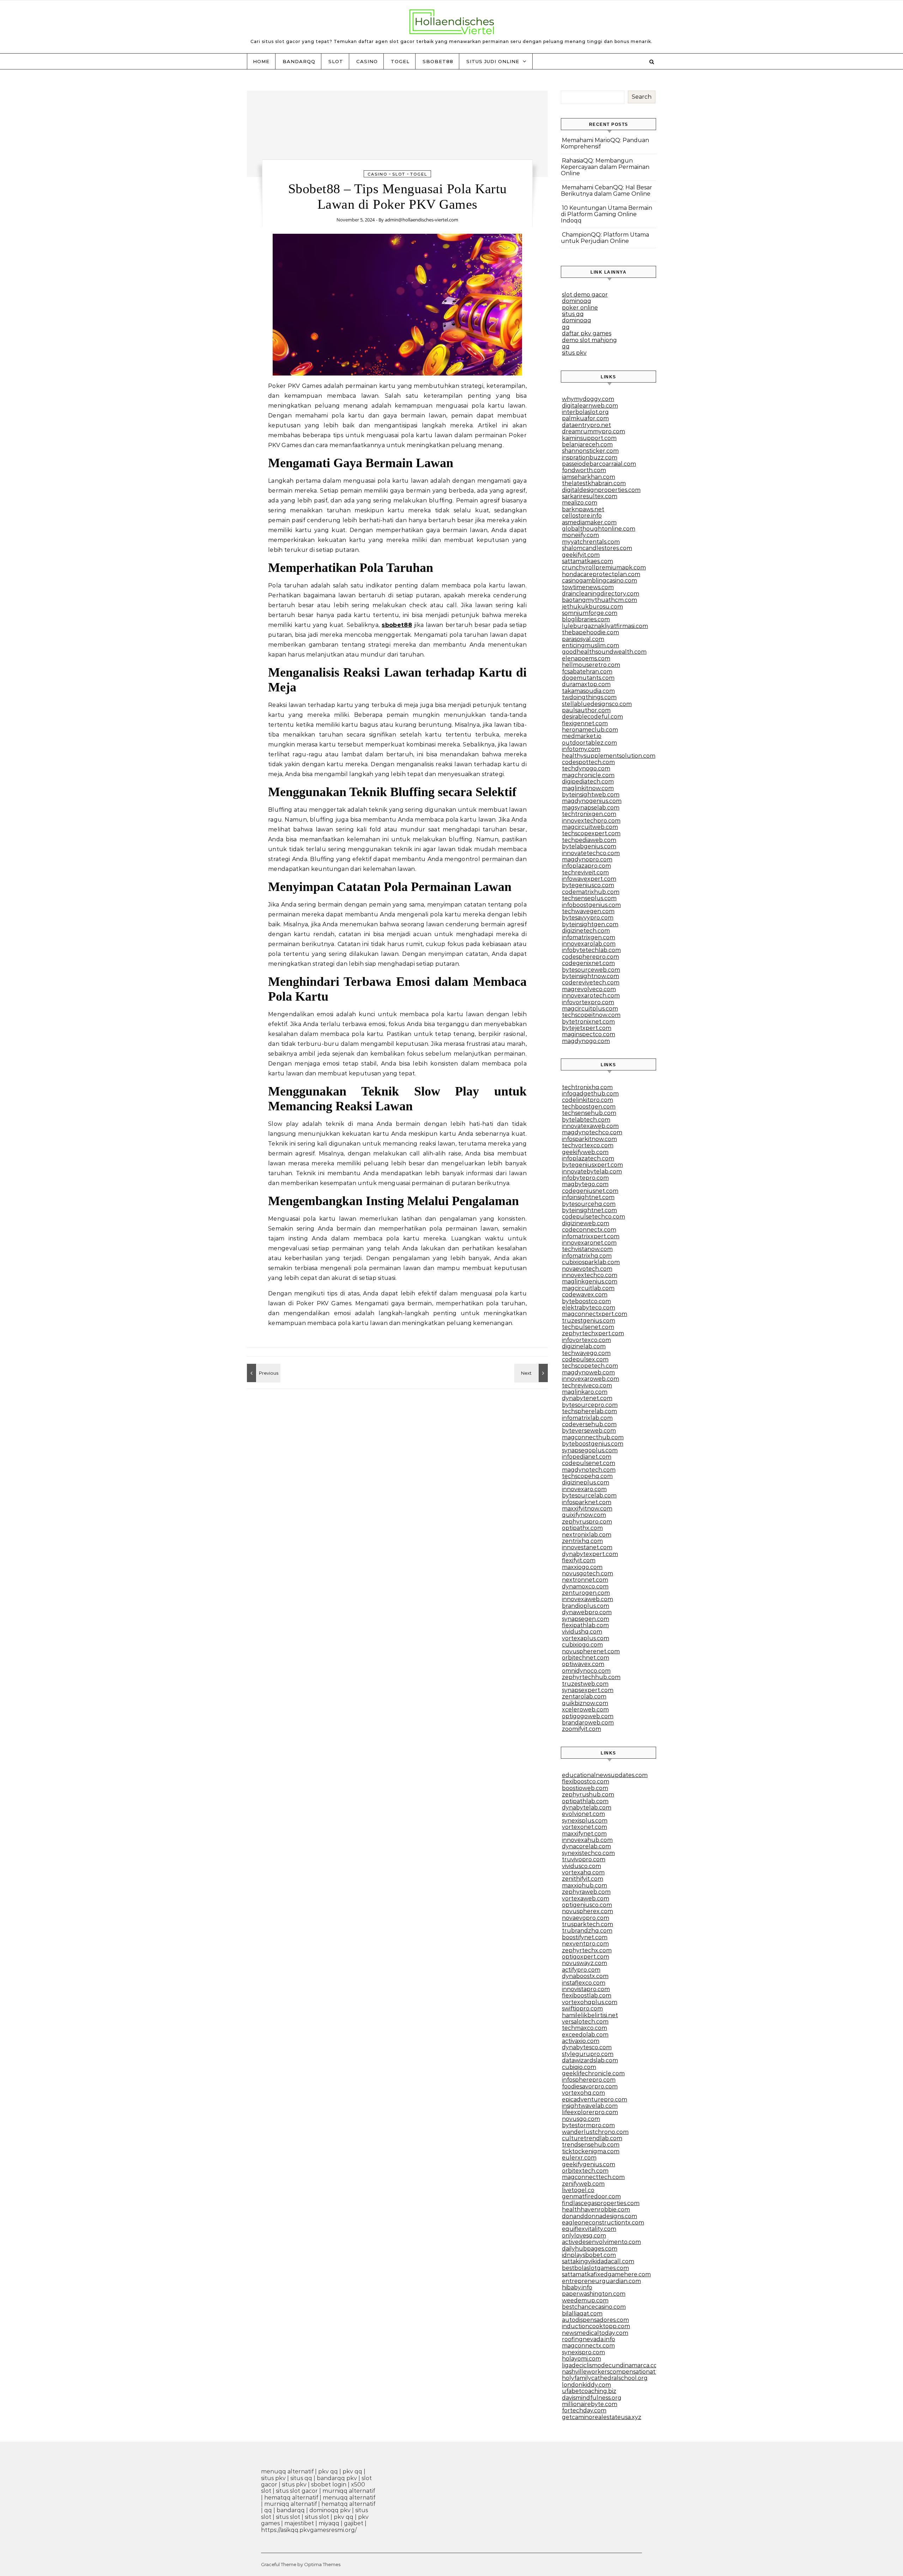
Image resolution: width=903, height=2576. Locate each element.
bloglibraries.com (586, 619)
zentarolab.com (584, 1696)
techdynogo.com (586, 768)
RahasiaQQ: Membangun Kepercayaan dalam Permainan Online (605, 167)
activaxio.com (581, 2041)
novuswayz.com (584, 1963)
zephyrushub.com (588, 1794)
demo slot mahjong (589, 340)
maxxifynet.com (584, 1834)
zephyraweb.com (586, 1892)
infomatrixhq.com (587, 1256)
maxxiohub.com (584, 1885)
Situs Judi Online (493, 61)
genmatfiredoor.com (591, 2196)
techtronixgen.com (589, 814)
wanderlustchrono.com (595, 2132)
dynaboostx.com (585, 1976)
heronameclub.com (590, 730)
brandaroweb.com (588, 1723)
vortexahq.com (583, 1872)
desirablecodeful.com (592, 717)
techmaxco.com (584, 2028)
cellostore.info (582, 516)
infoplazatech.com (588, 1158)
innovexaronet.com (589, 1243)
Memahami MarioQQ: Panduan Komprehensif (605, 143)
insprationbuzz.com (590, 457)
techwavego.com (586, 1353)
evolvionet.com (583, 1814)
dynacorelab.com (586, 1846)
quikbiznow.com (585, 1703)
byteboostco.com (586, 1301)
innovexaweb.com (587, 1599)
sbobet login (329, 2485)
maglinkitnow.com (588, 788)
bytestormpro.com (588, 2125)
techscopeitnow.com (591, 1015)
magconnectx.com (588, 2346)
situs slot (288, 2517)
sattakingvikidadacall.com (598, 2261)
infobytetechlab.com (591, 950)
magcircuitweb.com (590, 827)
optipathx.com (582, 1528)
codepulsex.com (585, 1359)
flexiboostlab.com (587, 1995)
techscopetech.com (590, 1366)
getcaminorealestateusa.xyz (602, 2417)
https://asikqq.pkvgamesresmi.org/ (309, 2530)
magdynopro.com (587, 859)
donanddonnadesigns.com (599, 2216)
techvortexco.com (588, 1145)
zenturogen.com (586, 1593)
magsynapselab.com (591, 808)
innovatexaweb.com (590, 1126)
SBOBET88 (438, 61)
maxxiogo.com (582, 1567)
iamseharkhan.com (589, 477)
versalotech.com (585, 2022)
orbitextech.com (585, 2171)
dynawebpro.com (587, 1612)
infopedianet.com (587, 1457)
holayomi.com (581, 2359)
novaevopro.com (586, 1918)
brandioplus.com (586, 1606)
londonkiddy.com (586, 2385)
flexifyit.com (579, 1560)
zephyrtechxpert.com (593, 1333)
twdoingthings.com (589, 697)
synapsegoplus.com (590, 1450)
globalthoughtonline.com (599, 529)
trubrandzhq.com (587, 1931)
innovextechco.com (590, 1275)
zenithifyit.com (583, 1879)
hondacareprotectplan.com (601, 574)
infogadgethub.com (590, 1094)
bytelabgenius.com (589, 846)
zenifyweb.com (583, 2184)
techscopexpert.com (591, 833)
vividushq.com (582, 1632)
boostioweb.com (585, 1788)
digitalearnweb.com (590, 406)
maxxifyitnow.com (587, 1509)
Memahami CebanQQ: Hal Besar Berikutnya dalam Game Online (607, 191)
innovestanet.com (587, 1547)
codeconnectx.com (589, 1230)
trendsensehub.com (591, 2145)
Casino (367, 61)
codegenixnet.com (588, 963)
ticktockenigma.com (591, 2151)
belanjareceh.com (587, 444)
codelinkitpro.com (587, 1100)
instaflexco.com (584, 1983)
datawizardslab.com (590, 2060)
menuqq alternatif (287, 2471)
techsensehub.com (589, 1113)
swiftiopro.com (582, 2009)
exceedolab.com (585, 2035)
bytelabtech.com (586, 1120)
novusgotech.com (587, 1573)
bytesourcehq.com (589, 1204)
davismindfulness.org (592, 2398)
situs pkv (574, 353)
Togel (400, 61)
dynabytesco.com (587, 2047)
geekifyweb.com (585, 1152)
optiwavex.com (583, 1664)
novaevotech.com (587, 1269)
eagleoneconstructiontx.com (603, 2223)
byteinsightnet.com (589, 1210)
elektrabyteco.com (589, 1308)
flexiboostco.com (586, 1781)
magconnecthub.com (593, 1437)
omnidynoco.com (586, 1671)
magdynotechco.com (592, 1132)
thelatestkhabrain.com (594, 483)
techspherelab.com (589, 1411)
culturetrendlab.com (592, 2138)
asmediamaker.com (589, 522)
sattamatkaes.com (587, 561)
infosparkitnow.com (589, 1139)
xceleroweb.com (585, 1710)
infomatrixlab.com (587, 1418)
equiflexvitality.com (589, 2229)
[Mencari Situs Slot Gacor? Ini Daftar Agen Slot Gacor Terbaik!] (451, 24)
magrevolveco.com (589, 989)
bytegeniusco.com (588, 885)
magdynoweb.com (588, 1372)
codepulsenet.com (589, 1463)
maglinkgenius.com (590, 1281)
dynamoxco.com (585, 1586)
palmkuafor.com (585, 418)
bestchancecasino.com (594, 2307)
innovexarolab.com (589, 944)
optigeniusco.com (587, 1905)
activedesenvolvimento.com (601, 2242)
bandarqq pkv (337, 2478)
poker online (580, 308)
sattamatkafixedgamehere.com (606, 2274)
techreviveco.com (587, 1385)
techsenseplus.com (589, 898)
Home (261, 61)
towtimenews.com (588, 587)
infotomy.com (581, 749)
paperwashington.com (594, 2294)
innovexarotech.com (591, 996)
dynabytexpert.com (590, 1554)
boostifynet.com (585, 1937)
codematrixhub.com (591, 892)
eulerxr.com (579, 2158)
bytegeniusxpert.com (592, 1165)
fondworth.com (584, 470)
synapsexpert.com (588, 1690)
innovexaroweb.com (590, 1379)
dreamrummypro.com (593, 431)
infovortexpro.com (588, 1002)
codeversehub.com (589, 1424)
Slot (336, 61)
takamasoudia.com (588, 691)
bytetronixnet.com (588, 1022)
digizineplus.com (586, 1482)
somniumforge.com (590, 613)
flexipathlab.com (585, 1625)
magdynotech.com (589, 1470)
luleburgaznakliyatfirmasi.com (605, 626)
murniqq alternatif (349, 2491)
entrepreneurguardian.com (601, 2281)
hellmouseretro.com (591, 665)
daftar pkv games (587, 333)
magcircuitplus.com (590, 1009)
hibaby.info (577, 2287)
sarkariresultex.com (590, 496)
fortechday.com (584, 2410)
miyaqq (329, 2523)
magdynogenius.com (592, 801)
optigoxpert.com (586, 1957)
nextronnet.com (585, 1580)
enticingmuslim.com (590, 645)
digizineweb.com (586, 1223)
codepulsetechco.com (593, 1217)
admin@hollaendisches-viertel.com (422, 220)
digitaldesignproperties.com (601, 490)
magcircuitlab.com (588, 1288)
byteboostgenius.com (593, 1444)
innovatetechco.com (591, 853)
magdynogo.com (586, 1041)
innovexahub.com (587, 1840)
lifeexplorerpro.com (590, 2112)
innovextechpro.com (591, 821)
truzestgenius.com (589, 1321)
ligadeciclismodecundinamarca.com (612, 2365)
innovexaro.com (584, 1489)
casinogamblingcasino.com (599, 581)
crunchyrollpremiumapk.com (604, 567)
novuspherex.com (587, 1911)
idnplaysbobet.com (589, 2255)
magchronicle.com (588, 775)
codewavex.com (585, 1295)
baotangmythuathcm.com (599, 600)
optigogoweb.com (588, 1716)
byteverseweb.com (589, 1431)
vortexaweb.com (586, 1899)
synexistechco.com (588, 1853)
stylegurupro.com (588, 2054)
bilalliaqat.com (582, 2313)
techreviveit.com (585, 872)
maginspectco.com (589, 1034)
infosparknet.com (587, 1502)
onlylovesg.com (584, 2236)
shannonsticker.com (590, 451)
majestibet (299, 2523)
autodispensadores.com (595, 2320)
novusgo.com (581, 2119)
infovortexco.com (586, 1340)
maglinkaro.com (585, 1392)
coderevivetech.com (591, 982)
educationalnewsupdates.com (605, 1775)
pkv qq (328, 2471)
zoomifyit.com (581, 1729)
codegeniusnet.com (590, 1191)
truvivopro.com (584, 1859)
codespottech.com (588, 762)
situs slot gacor (297, 2491)
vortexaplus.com (586, 1638)
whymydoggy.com (588, 399)
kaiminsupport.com (589, 438)
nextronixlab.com (587, 1535)
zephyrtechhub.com (591, 1677)
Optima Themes (322, 2564)
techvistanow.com (587, 1249)
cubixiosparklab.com (591, 1262)
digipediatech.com (588, 782)
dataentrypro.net (586, 425)
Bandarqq (299, 61)
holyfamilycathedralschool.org (605, 2378)
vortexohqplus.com (590, 2002)
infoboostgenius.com (591, 905)
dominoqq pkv (330, 2510)
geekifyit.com (581, 555)
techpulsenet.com (588, 1327)
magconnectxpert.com (595, 1314)
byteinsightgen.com (590, 924)
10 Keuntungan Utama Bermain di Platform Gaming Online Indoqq (607, 214)
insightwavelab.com (590, 2106)
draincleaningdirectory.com (601, 594)
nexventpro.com (585, 1944)
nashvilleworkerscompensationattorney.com (625, 2372)
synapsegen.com (586, 1619)
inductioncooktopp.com (596, 2326)
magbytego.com (585, 1184)
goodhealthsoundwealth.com (604, 652)
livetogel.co (578, 2190)
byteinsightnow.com (590, 976)
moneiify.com (580, 535)
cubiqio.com (579, 2067)
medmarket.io (582, 736)
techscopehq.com (587, 1476)
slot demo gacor (585, 295)
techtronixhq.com (587, 1087)
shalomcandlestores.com (597, 548)
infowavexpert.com (589, 879)
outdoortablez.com (589, 743)
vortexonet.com (584, 1827)
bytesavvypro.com (588, 918)
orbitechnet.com (586, 1658)
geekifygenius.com (589, 2164)
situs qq (573, 314)
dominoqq (577, 301)
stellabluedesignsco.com (597, 704)
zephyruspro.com (587, 1522)
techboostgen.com (589, 1107)
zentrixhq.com (582, 1541)
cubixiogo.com (582, 1645)
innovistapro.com (586, 1989)
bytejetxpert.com (587, 1028)
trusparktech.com (587, 1924)
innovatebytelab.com (592, 1171)
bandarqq (291, 2510)
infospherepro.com (589, 2080)
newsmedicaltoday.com (595, 2333)
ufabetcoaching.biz (589, 2391)
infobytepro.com (585, 1178)
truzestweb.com (585, 1684)
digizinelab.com (584, 1346)
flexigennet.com (585, 723)
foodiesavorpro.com (590, 2086)
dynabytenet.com (587, 1398)
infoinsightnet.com (588, 1197)
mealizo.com (580, 503)
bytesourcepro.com (590, 1405)
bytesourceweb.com (591, 970)
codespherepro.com (590, 957)
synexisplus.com (585, 1821)
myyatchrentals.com (591, 542)
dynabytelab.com (587, 1808)
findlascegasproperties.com (601, 2203)
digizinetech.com (586, 931)
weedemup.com (585, 2300)
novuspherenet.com (591, 1651)
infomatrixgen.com (589, 937)
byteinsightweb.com (591, 795)
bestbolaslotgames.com (595, 2268)
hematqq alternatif (291, 2498)
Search (642, 97)
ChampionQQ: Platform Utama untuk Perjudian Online (605, 238)
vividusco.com (581, 1866)
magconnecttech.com (593, 2177)
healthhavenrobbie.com (596, 2209)
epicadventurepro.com (595, 2099)
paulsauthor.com (586, 710)
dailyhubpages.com (590, 2249)
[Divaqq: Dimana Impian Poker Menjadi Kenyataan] (532, 1373)
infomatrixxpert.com (591, 1236)
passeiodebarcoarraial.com (599, 464)
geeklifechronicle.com (593, 2073)
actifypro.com (581, 1970)
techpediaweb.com (589, 840)
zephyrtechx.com (587, 1950)
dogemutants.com (588, 678)
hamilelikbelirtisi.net (590, 2015)
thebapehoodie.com (590, 632)
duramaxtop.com (586, 684)
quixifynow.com (584, 1515)
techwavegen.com (588, 911)
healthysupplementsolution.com (609, 756)
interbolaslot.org (585, 412)
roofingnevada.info (589, 2339)
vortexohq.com (583, 2093)
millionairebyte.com (590, 2404)
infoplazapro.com (586, 866)
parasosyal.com (583, 639)
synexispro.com (583, 2352)
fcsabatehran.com (587, 672)
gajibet (354, 2523)
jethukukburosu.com (592, 607)
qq (566, 327)
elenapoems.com (586, 658)
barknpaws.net (583, 509)
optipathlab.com (585, 1801)
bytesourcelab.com (589, 1495)
